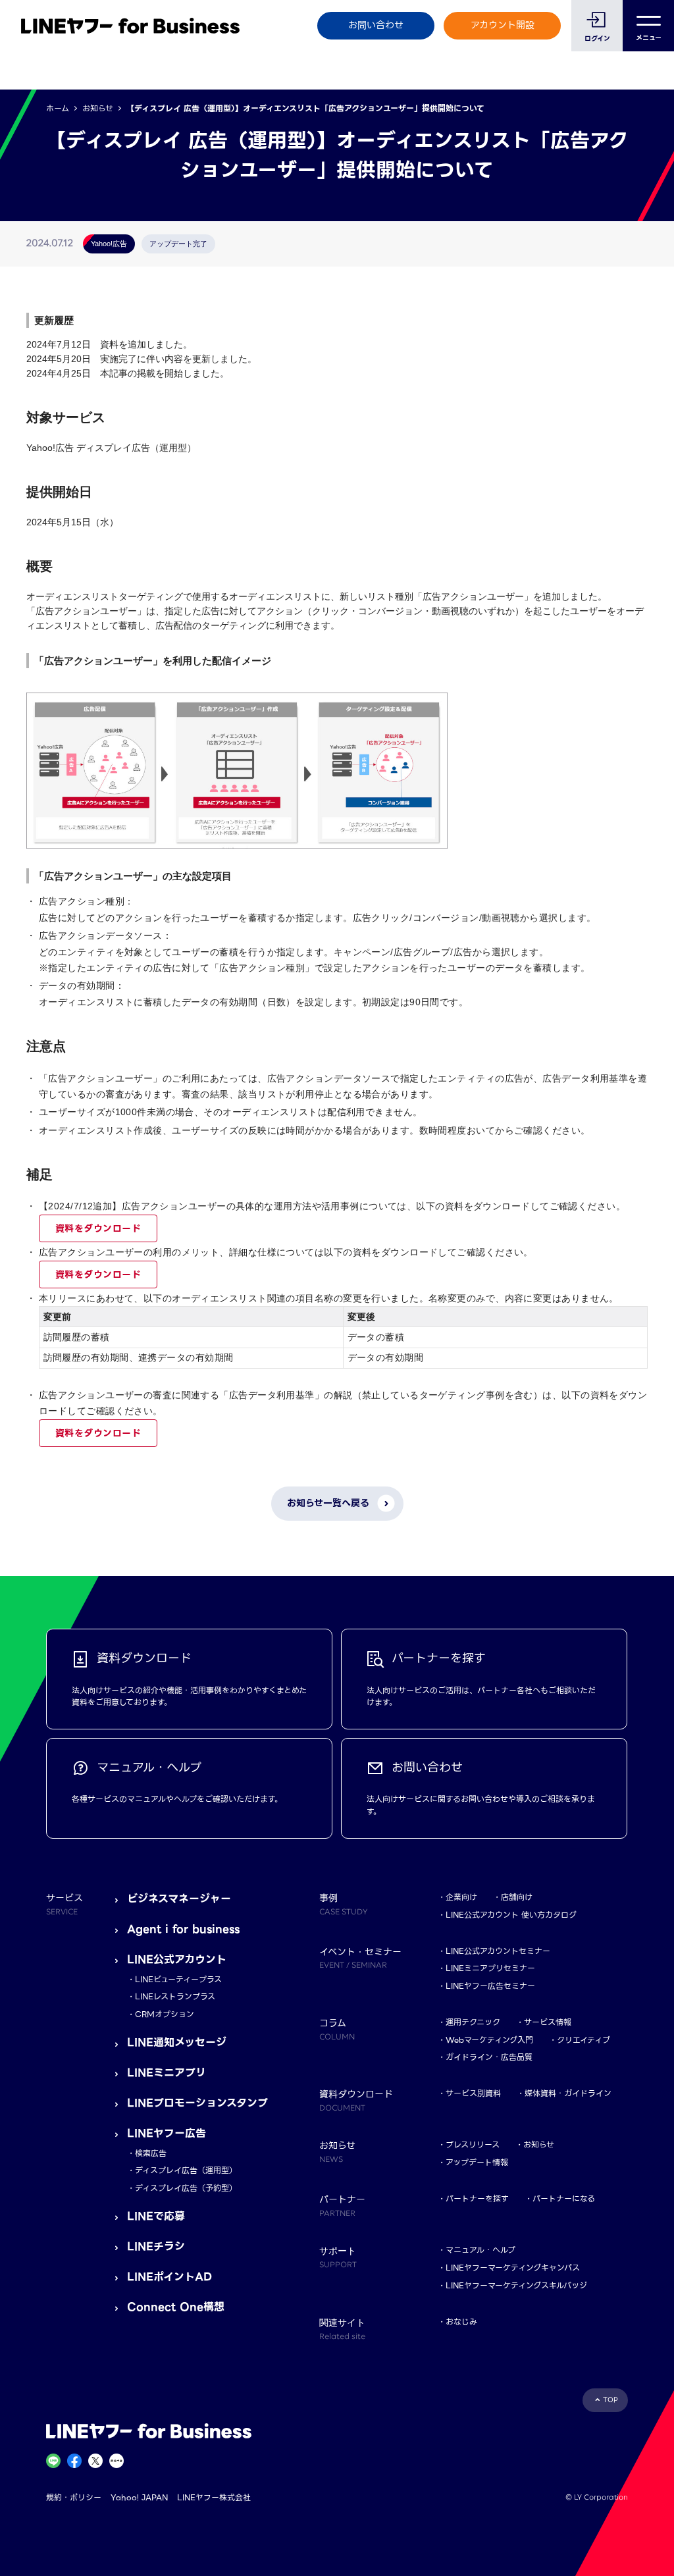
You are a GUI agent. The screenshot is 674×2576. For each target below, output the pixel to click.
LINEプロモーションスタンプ (197, 2103)
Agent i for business (183, 1929)
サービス (65, 1904)
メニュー (649, 38)
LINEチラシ (156, 2247)
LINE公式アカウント (177, 1959)
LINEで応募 (156, 2216)
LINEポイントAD (169, 2277)
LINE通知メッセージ (177, 2042)
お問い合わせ (376, 25)
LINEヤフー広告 (167, 2133)
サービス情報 (548, 2022)
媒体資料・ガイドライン (568, 2093)
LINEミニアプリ (167, 2073)
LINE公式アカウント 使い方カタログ (511, 1915)
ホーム (58, 108)
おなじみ (461, 2322)
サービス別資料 (473, 2093)
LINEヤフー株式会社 (214, 2497)
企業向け (461, 1897)
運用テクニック (473, 2022)
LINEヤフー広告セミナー (490, 1986)
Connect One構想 (176, 2307)
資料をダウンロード (98, 1228)
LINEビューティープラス (178, 1979)
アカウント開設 (503, 25)
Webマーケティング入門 (489, 2040)
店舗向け (517, 1897)
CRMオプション (165, 2014)
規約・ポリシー (74, 2497)
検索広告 (151, 2153)
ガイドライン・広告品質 (489, 2057)
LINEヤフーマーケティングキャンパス (513, 2268)
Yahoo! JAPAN (139, 2497)
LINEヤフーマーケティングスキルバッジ (516, 2285)
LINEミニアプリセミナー (490, 1968)
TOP (610, 2400)
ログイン (597, 39)
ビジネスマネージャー (179, 1899)
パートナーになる (564, 2198)
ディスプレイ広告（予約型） (186, 2188)
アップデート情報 (477, 2162)
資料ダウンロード (356, 2100)
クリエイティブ (583, 2040)
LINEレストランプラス (175, 1996)
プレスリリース (473, 2144)
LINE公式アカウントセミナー (498, 1951)
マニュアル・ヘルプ (480, 2250)
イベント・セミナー (360, 1958)
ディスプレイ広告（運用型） (186, 2170)
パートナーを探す (477, 2198)
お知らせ (98, 108)
